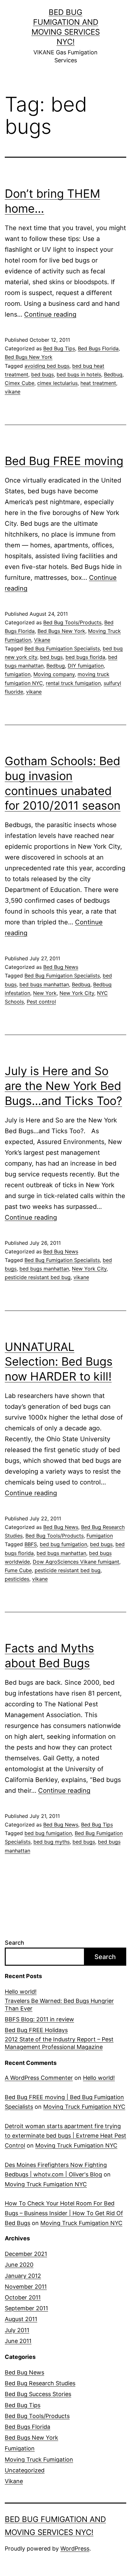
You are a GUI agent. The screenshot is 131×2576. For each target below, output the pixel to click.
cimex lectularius (57, 383)
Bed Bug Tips (59, 348)
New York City (77, 993)
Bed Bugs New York (29, 357)
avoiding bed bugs (47, 366)
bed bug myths (52, 1842)
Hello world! (21, 1992)
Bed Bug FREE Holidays (36, 2030)
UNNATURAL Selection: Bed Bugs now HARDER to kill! (59, 1362)
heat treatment (98, 383)
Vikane (42, 640)
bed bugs (42, 374)
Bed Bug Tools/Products (72, 622)
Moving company (54, 674)
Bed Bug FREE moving (64, 461)
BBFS (31, 1544)
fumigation (18, 674)
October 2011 (23, 2297)
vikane (13, 392)
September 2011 (26, 2308)
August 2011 (21, 2319)
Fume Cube (18, 1570)
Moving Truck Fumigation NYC (84, 2107)
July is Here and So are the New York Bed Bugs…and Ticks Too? (63, 1086)
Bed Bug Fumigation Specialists (62, 648)
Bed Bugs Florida (98, 348)
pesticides (17, 1579)
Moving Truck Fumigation (39, 2460)
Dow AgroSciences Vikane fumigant (76, 1562)
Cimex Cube (20, 383)
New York (45, 993)
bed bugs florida (85, 657)
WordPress (75, 2549)
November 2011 (26, 2287)
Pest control (41, 1002)
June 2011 (18, 2341)
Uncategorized (25, 2470)
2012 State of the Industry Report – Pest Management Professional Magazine (59, 2043)
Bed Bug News (61, 967)
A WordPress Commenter (39, 2078)
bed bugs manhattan (44, 984)
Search (14, 1943)
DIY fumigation (86, 666)
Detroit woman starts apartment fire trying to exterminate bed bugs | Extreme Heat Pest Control (65, 2136)
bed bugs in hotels (79, 374)
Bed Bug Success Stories (38, 2394)
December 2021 (26, 2254)
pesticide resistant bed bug (38, 1277)
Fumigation (100, 1536)
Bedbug (113, 374)
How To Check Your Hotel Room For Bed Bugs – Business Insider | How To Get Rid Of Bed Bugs (64, 2213)
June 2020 (19, 2265)
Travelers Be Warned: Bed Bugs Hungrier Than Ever (59, 2004)
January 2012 (23, 2276)
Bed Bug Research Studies (40, 2383)
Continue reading (50, 314)
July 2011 (17, 2330)
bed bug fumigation (63, 1544)
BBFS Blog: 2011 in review (39, 2019)
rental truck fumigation (73, 683)
